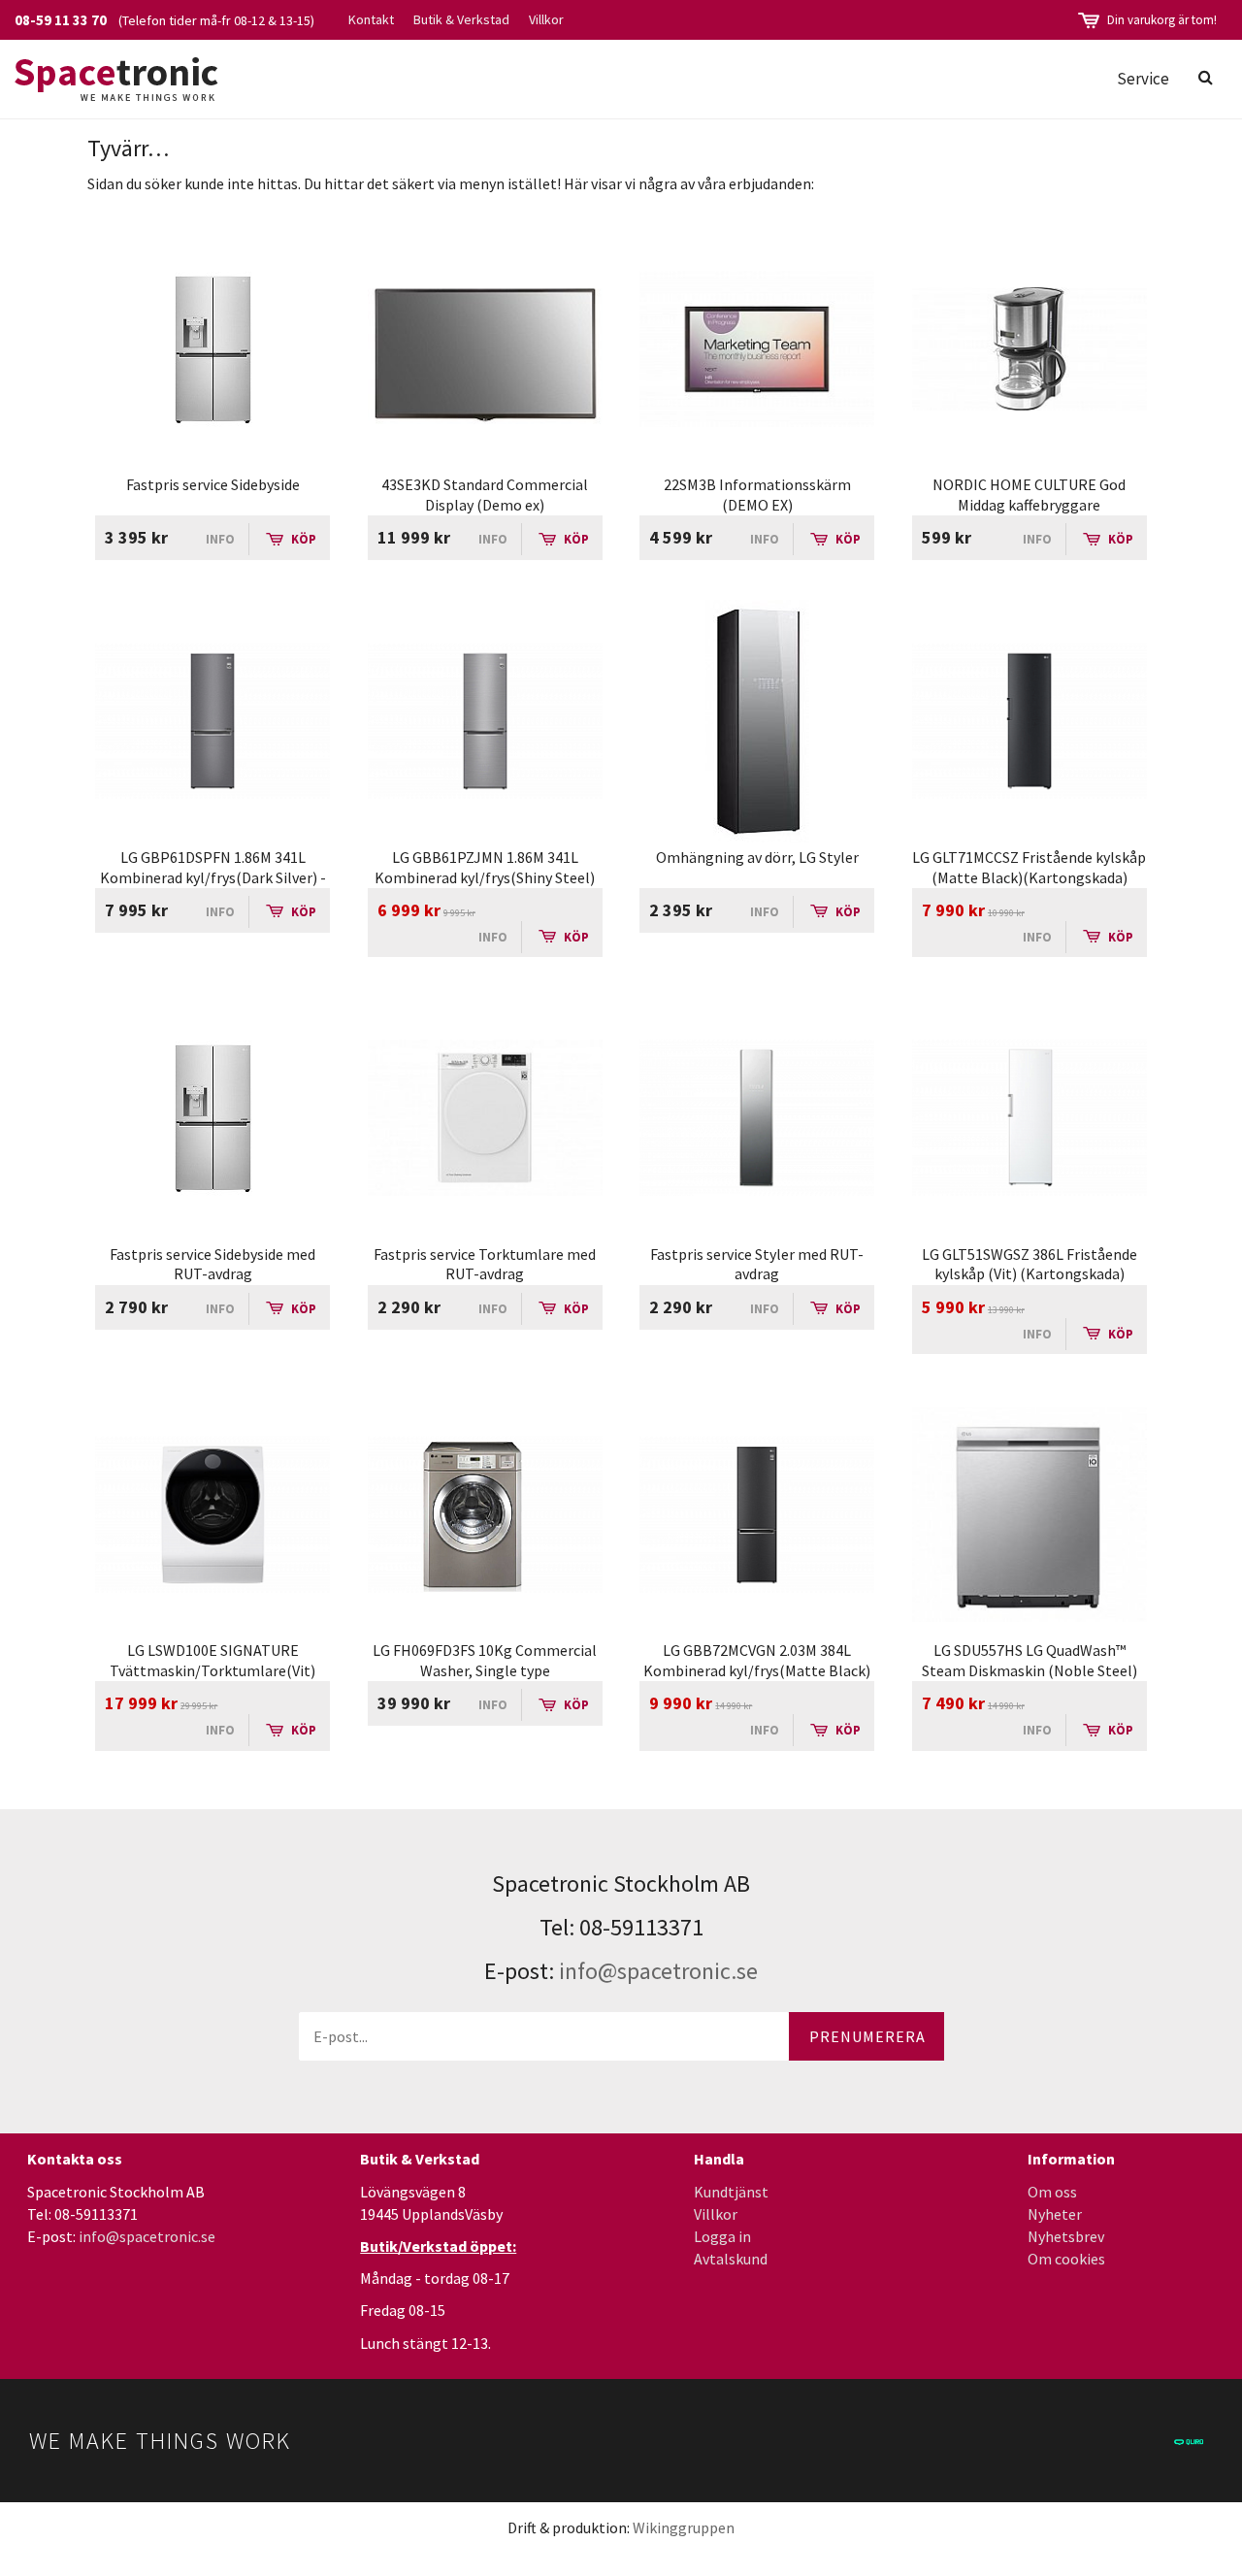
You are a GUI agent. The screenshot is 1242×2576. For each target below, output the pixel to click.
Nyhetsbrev (1066, 2236)
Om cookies (1066, 2259)
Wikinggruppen (684, 2527)
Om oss (1052, 2192)
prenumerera (867, 2036)
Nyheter (1055, 2214)
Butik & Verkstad (461, 19)
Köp (302, 539)
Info (220, 539)
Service (1143, 79)
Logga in (722, 2236)
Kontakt (371, 19)
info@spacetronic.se (658, 1971)
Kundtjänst (731, 2192)
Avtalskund (731, 2259)
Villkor (546, 19)
